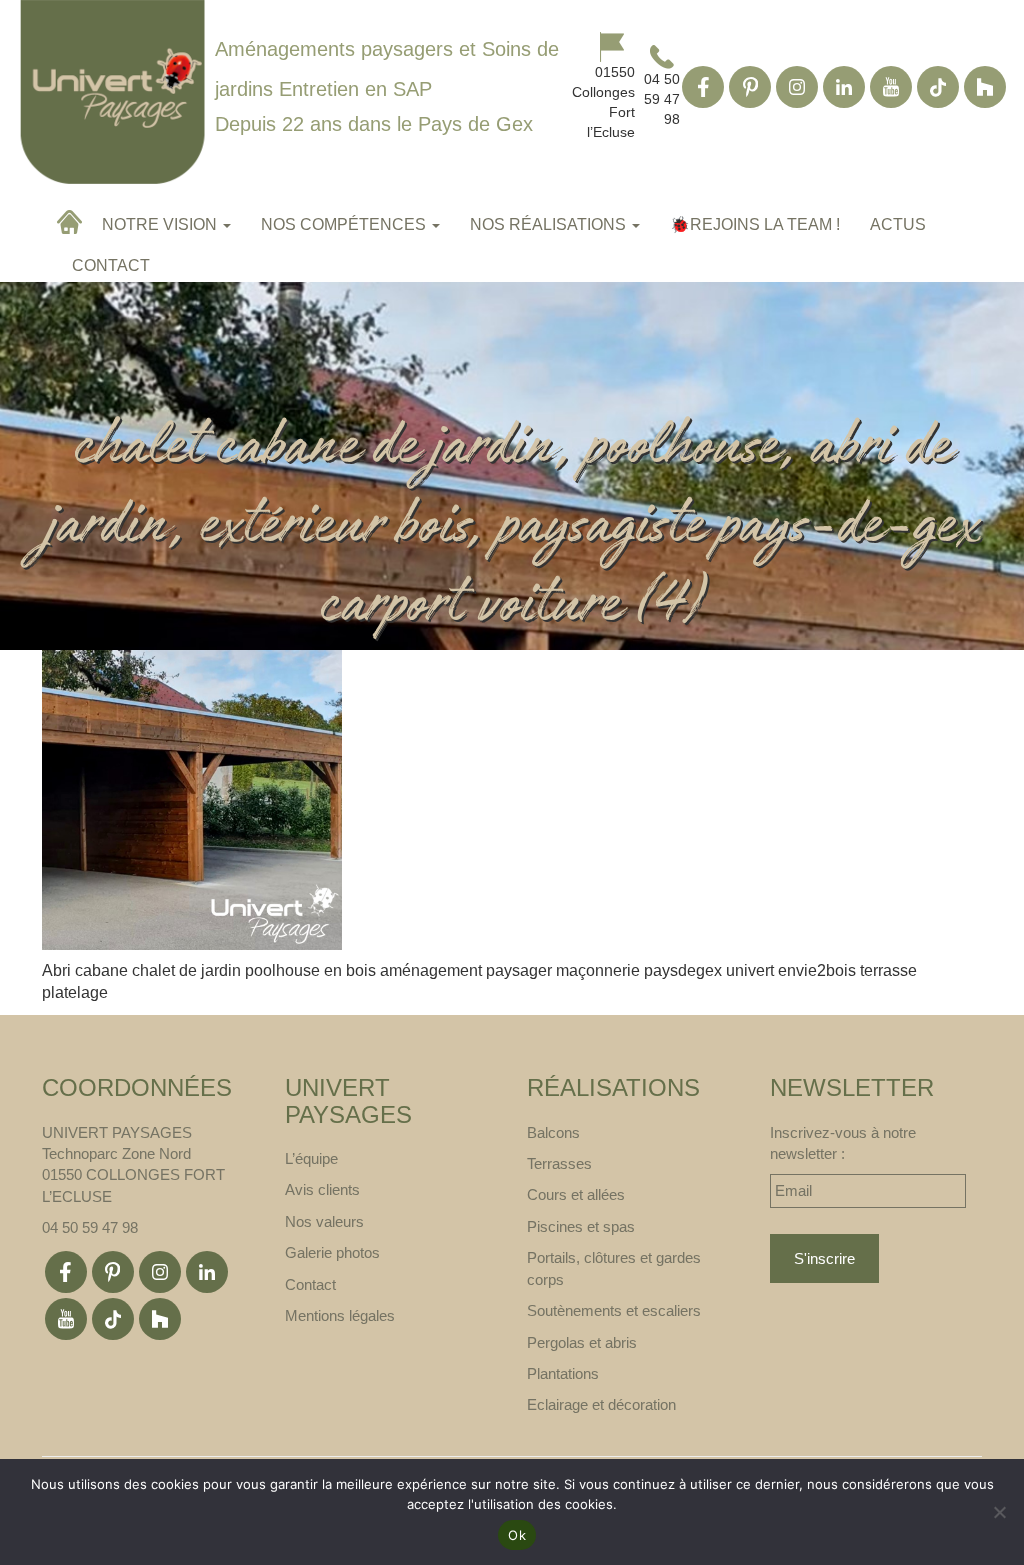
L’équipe (311, 1158)
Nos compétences (345, 224)
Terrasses (559, 1163)
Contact (111, 265)
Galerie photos (332, 1252)
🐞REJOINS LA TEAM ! (755, 224)
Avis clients (322, 1189)
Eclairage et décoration (601, 1404)
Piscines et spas (581, 1226)
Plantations (563, 1373)
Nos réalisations (550, 224)
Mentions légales (340, 1315)
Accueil (72, 222)
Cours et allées (576, 1194)
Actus (898, 224)
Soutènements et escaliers (614, 1310)
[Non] (999, 1512)
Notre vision (161, 224)
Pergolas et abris (582, 1342)
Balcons (553, 1132)
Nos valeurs (324, 1221)
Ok (517, 1535)
